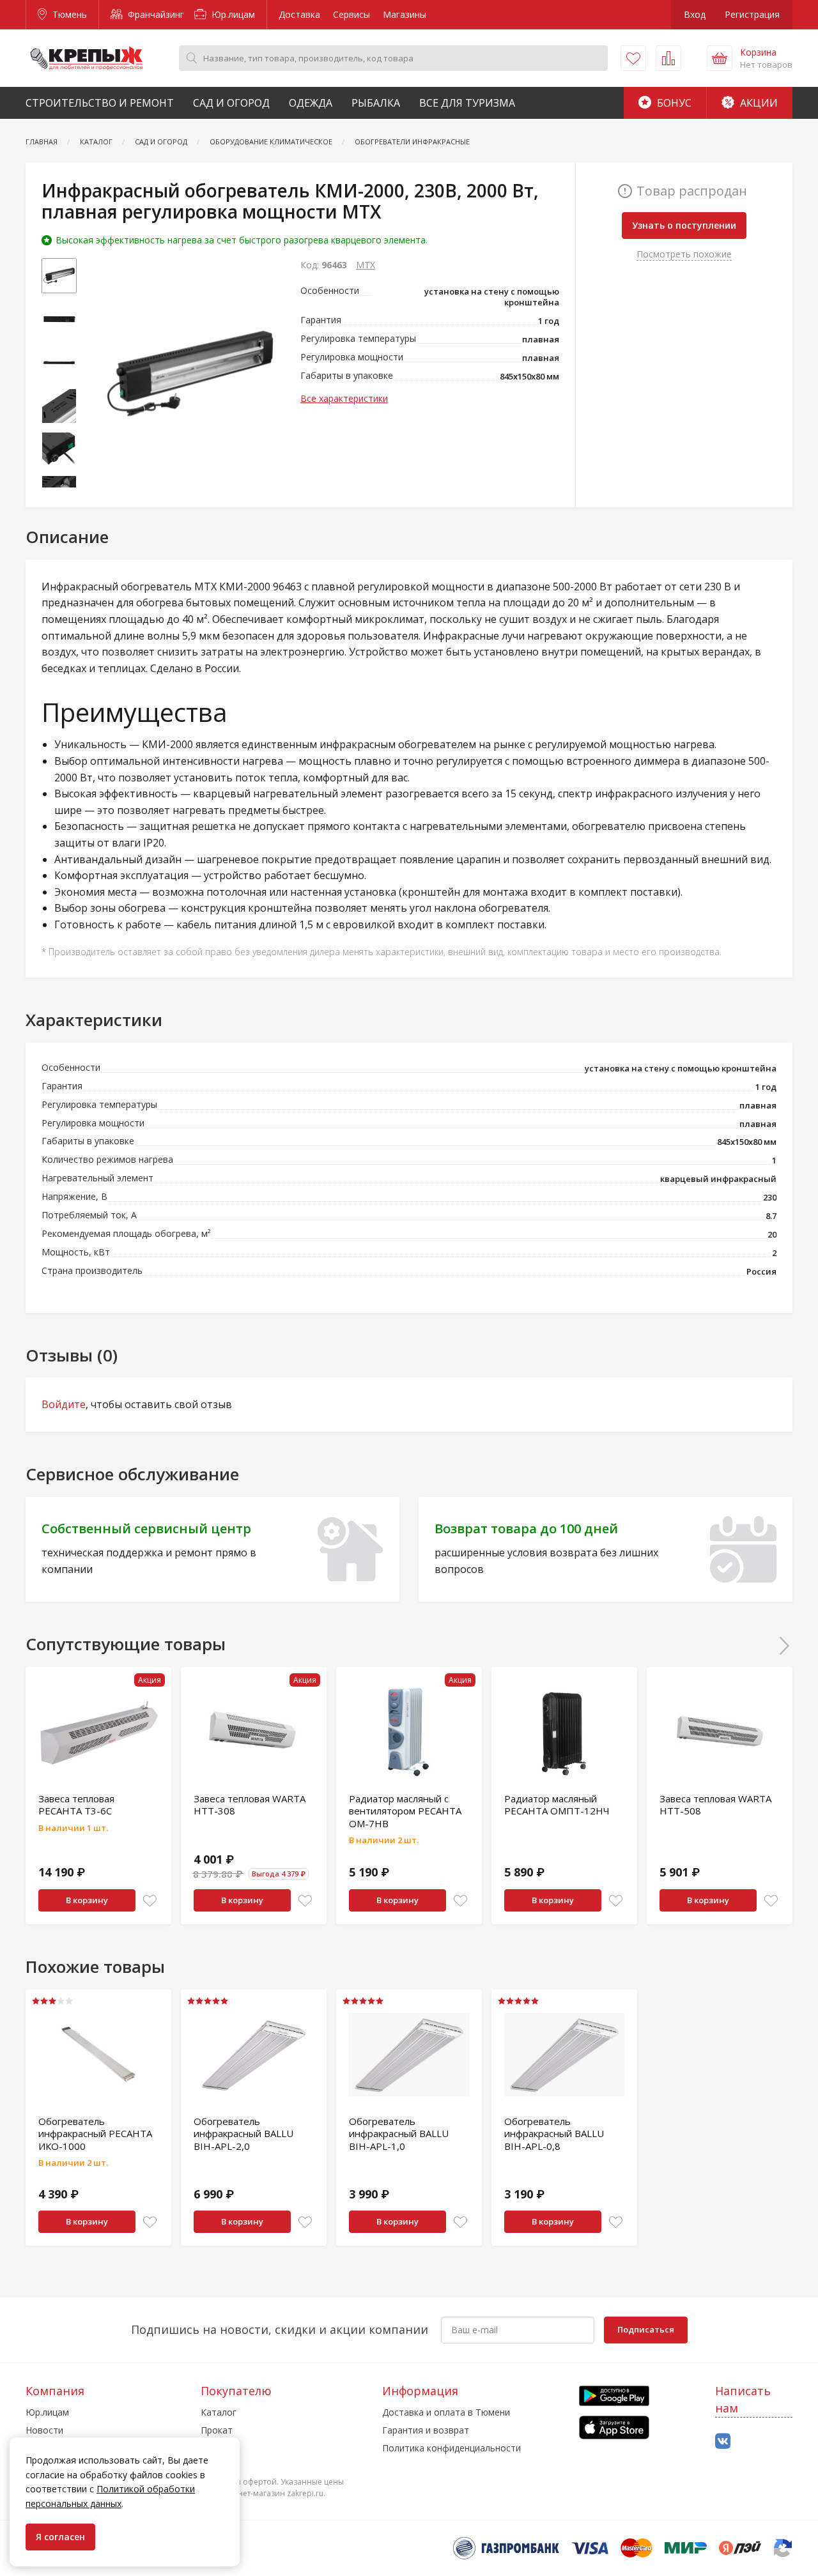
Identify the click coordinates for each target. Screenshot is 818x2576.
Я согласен (60, 2537)
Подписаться (646, 2329)
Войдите (64, 1404)
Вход (695, 14)
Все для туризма (467, 103)
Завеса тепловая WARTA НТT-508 (715, 1805)
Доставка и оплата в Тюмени (446, 2412)
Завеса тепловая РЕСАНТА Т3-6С (76, 1805)
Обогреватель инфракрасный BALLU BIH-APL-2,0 (243, 2134)
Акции (758, 103)
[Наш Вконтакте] (723, 2442)
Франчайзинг (155, 14)
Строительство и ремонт (100, 103)
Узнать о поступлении (684, 225)
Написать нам (743, 2399)
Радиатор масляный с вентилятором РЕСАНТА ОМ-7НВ (405, 1811)
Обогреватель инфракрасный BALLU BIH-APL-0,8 (554, 2134)
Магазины (405, 14)
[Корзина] (720, 58)
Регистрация (752, 14)
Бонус (673, 103)
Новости (44, 2430)
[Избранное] (633, 58)
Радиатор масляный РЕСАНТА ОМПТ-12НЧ (557, 1805)
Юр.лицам (232, 14)
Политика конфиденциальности (451, 2448)
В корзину (87, 1900)
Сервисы (351, 14)
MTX (366, 265)
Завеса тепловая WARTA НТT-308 (250, 1805)
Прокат (217, 2430)
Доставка (299, 14)
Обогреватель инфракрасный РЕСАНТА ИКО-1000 (95, 2134)
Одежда (311, 103)
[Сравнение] (668, 58)
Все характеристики (344, 398)
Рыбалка (376, 103)
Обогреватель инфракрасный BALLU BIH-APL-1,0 (399, 2134)
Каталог (219, 2412)
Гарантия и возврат (426, 2430)
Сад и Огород (231, 103)
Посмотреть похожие (684, 254)
